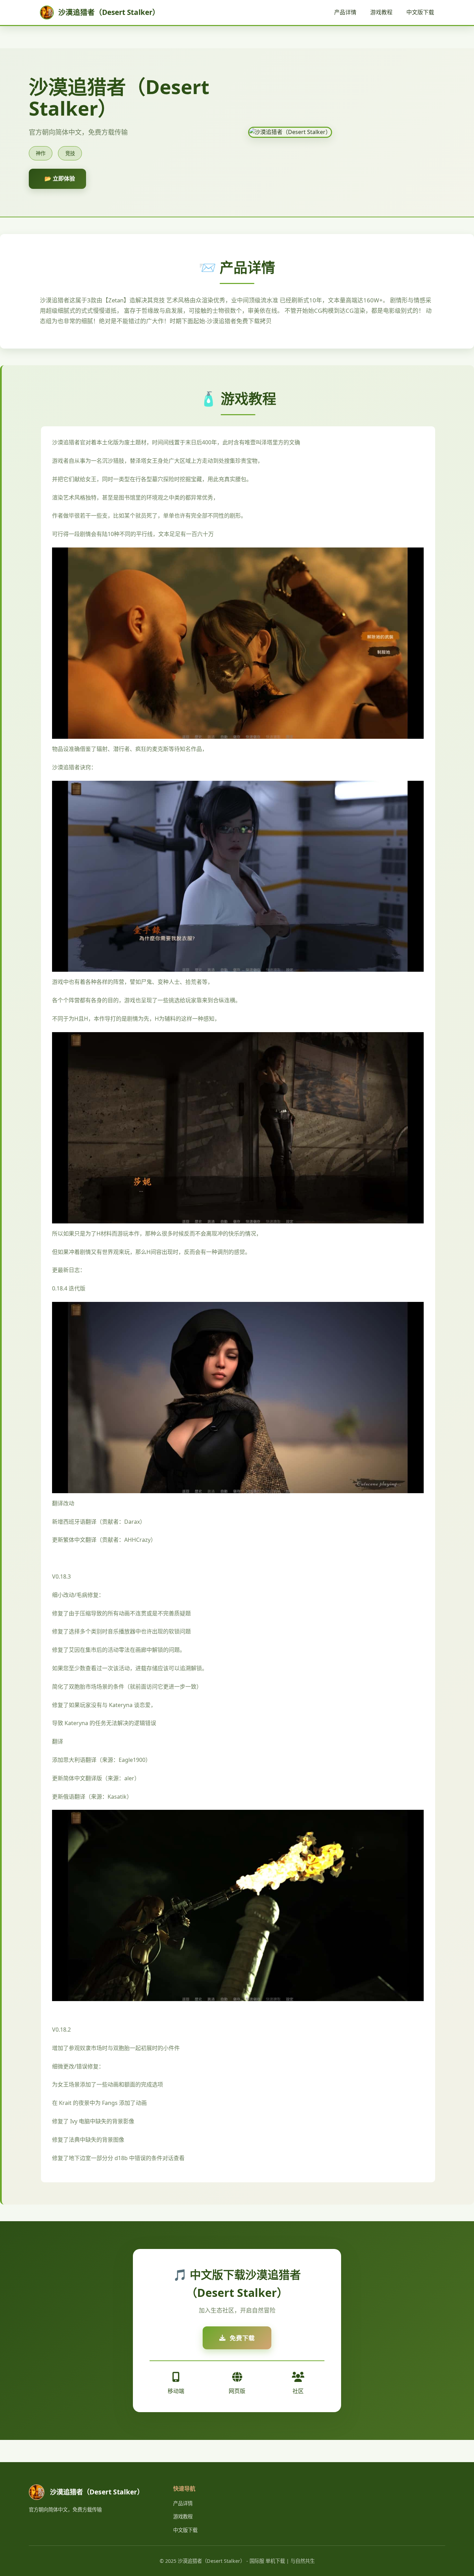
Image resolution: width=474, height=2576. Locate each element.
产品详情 (345, 12)
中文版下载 (420, 12)
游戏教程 (381, 12)
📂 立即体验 (60, 178)
